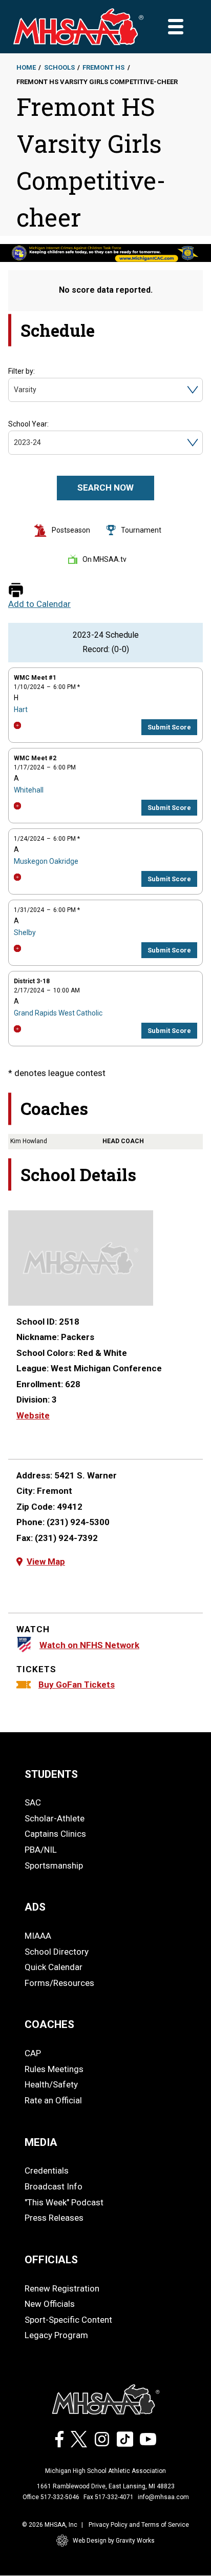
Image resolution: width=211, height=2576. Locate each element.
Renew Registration (62, 2288)
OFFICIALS (51, 2260)
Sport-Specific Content (68, 2320)
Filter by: (22, 371)
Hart (21, 709)
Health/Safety (51, 2084)
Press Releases (54, 2218)
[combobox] (15, 390)
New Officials (50, 2304)
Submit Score (169, 727)
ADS (35, 1907)
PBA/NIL (41, 1850)
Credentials (47, 2171)
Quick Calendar (54, 1967)
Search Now (105, 488)
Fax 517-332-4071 (109, 2497)
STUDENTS (51, 1774)
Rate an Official (53, 2100)
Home (26, 67)
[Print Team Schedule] (16, 591)
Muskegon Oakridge (46, 861)
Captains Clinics (55, 1834)
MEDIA (41, 2142)
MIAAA (38, 1936)
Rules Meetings (54, 2069)
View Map (46, 1561)
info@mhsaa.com (163, 2497)
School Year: (28, 424)
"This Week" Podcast (64, 2202)
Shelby (25, 932)
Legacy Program (56, 2335)
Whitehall (29, 790)
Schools (59, 67)
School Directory (57, 1952)
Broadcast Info (54, 2186)
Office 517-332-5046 (51, 2497)
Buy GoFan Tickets (77, 1685)
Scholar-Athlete (55, 1818)
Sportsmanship (54, 1865)
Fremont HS (103, 67)
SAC (33, 1802)
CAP (33, 2053)
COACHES (49, 2024)
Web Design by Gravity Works (114, 2541)
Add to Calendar (39, 604)
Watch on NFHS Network (89, 1645)
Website (33, 1415)
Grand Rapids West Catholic (58, 1013)
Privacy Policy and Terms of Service (139, 2525)
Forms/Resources (59, 1983)
